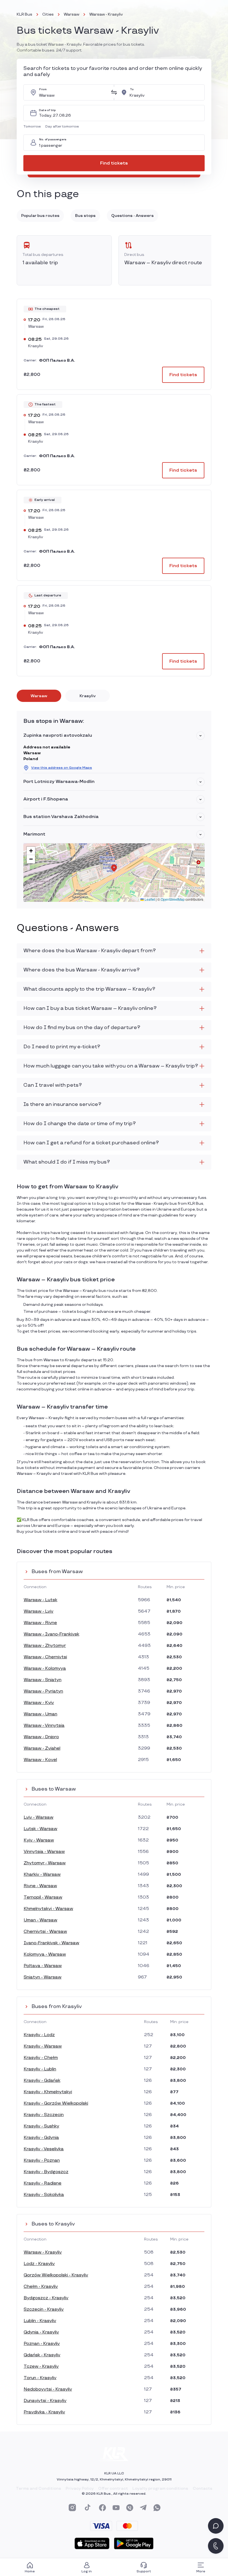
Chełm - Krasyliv (41, 2287)
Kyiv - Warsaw (39, 1840)
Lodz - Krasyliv (39, 2264)
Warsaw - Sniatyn (43, 1680)
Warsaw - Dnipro (41, 1737)
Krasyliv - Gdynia (41, 2138)
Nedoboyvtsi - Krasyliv (48, 2389)
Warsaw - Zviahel (42, 1748)
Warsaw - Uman (40, 1714)
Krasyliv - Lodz (39, 2035)
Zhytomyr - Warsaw (45, 1863)
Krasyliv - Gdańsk (42, 2081)
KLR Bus (24, 14)
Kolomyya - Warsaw (45, 1954)
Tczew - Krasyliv (41, 2366)
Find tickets (114, 163)
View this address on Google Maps (62, 768)
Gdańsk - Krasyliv (42, 2355)
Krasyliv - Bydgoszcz (46, 2172)
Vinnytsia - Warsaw (44, 1852)
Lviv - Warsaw (39, 1817)
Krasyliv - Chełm (41, 2058)
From (43, 90)
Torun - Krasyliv (40, 2378)
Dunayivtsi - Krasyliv (45, 2401)
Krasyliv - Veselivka (44, 2149)
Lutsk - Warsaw (40, 1829)
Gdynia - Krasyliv (41, 2332)
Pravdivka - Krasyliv (44, 2412)
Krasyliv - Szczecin (44, 2115)
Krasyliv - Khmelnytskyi (48, 2092)
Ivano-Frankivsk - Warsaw (51, 1943)
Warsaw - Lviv (39, 1611)
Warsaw (71, 14)
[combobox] (73, 92)
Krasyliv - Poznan (42, 2160)
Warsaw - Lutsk (40, 1600)
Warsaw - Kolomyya (45, 1668)
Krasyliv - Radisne (43, 2183)
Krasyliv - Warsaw (43, 2046)
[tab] (39, 696)
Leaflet (149, 899)
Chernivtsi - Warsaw (45, 1932)
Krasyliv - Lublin (40, 2069)
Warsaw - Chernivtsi (45, 1657)
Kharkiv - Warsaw (42, 1875)
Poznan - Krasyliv (42, 2344)
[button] (33, 127)
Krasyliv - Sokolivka (44, 2195)
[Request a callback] (216, 2546)
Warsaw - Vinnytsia (44, 1726)
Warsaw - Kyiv (39, 1703)
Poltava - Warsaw (43, 1966)
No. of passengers (53, 140)
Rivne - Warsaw (40, 1886)
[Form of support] (216, 2526)
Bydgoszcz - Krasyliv (46, 2298)
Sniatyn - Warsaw (43, 1977)
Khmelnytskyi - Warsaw (48, 1909)
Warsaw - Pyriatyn (43, 1691)
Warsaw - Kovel (40, 1760)
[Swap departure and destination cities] (114, 92)
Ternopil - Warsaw (43, 1897)
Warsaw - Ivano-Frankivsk (51, 1634)
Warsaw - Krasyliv (43, 2252)
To (132, 90)
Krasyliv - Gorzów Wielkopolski (56, 2103)
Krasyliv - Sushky (41, 2126)
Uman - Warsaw (40, 1920)
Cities (48, 14)
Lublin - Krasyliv (40, 2321)
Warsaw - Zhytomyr (45, 1646)
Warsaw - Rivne (40, 1623)
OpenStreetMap (173, 899)
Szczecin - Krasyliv (44, 2309)
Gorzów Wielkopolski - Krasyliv (56, 2275)
